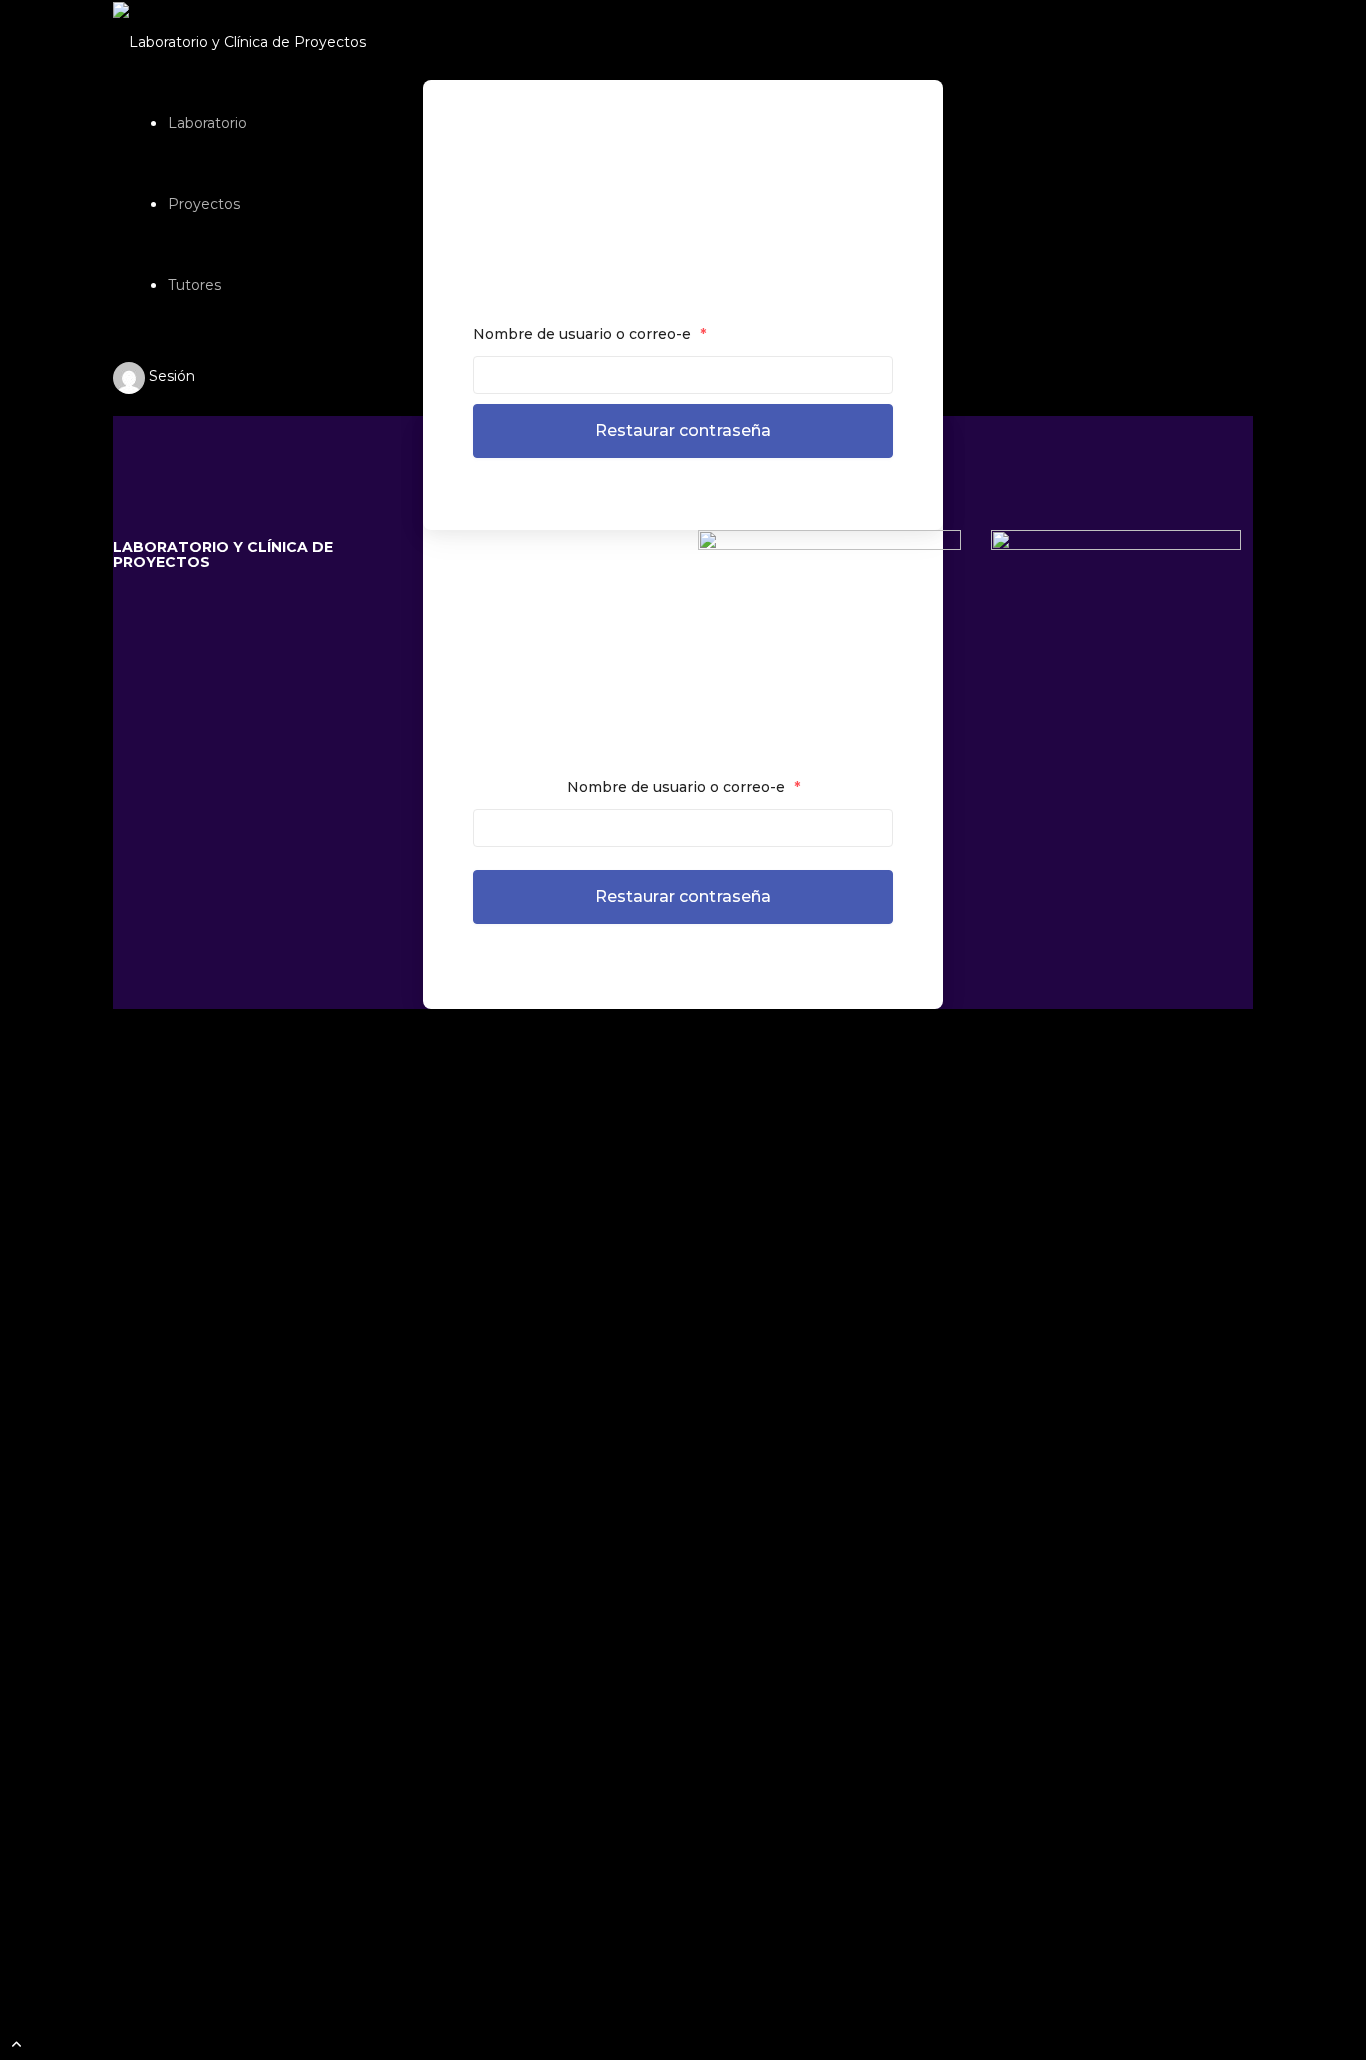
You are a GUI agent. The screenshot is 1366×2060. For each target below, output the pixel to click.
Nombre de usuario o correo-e (589, 334)
